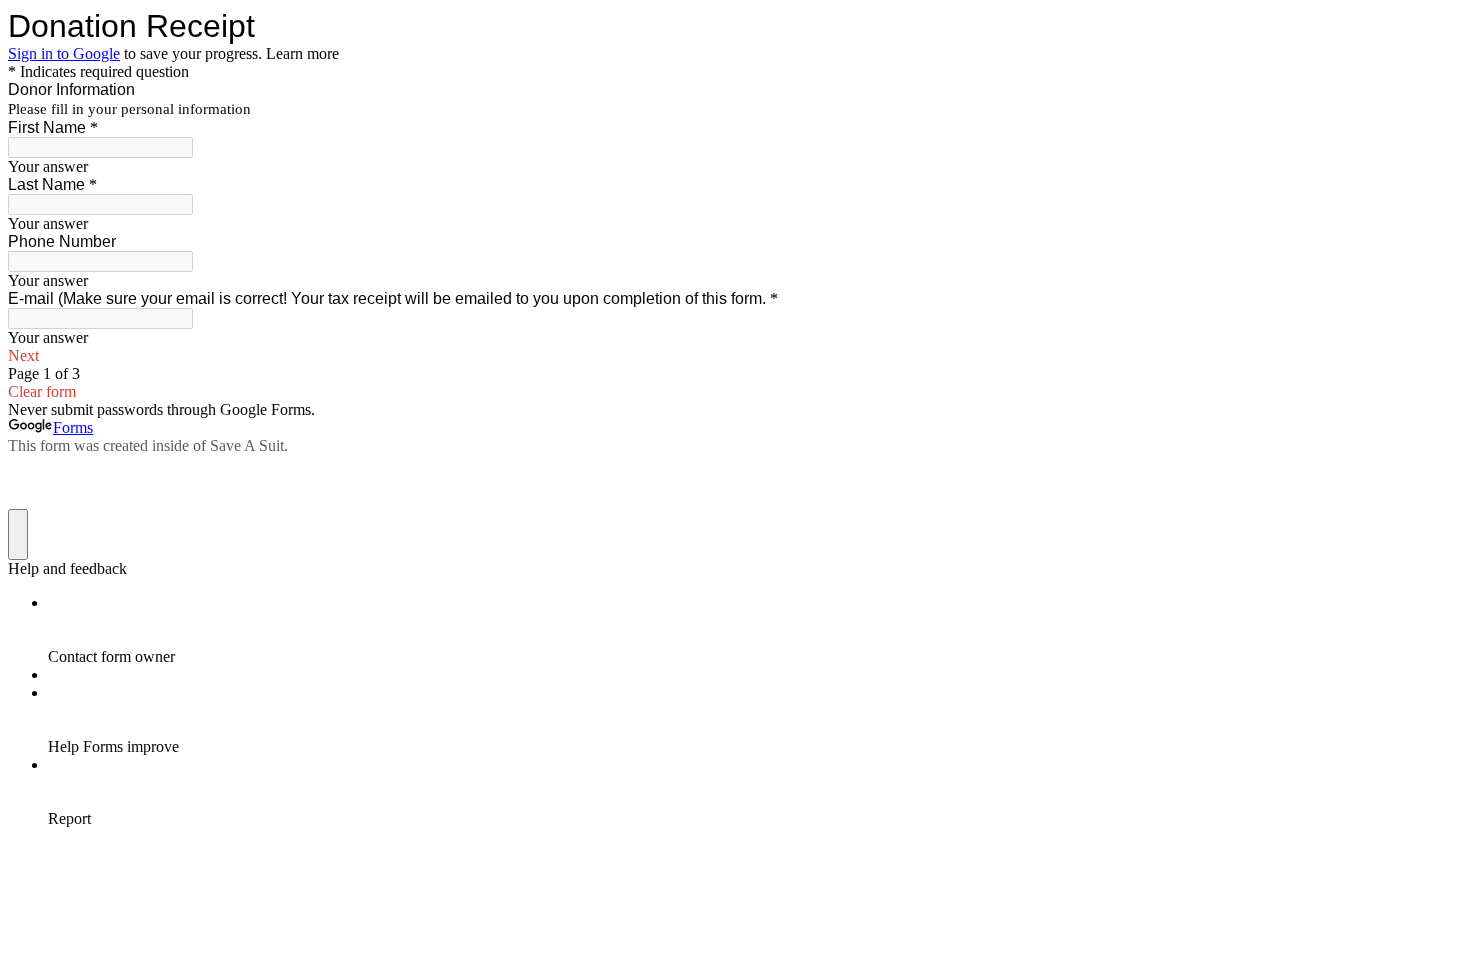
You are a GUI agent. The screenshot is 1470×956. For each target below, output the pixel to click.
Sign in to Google (64, 53)
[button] (735, 356)
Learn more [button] (302, 53)
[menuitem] (755, 630)
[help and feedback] (18, 534)
